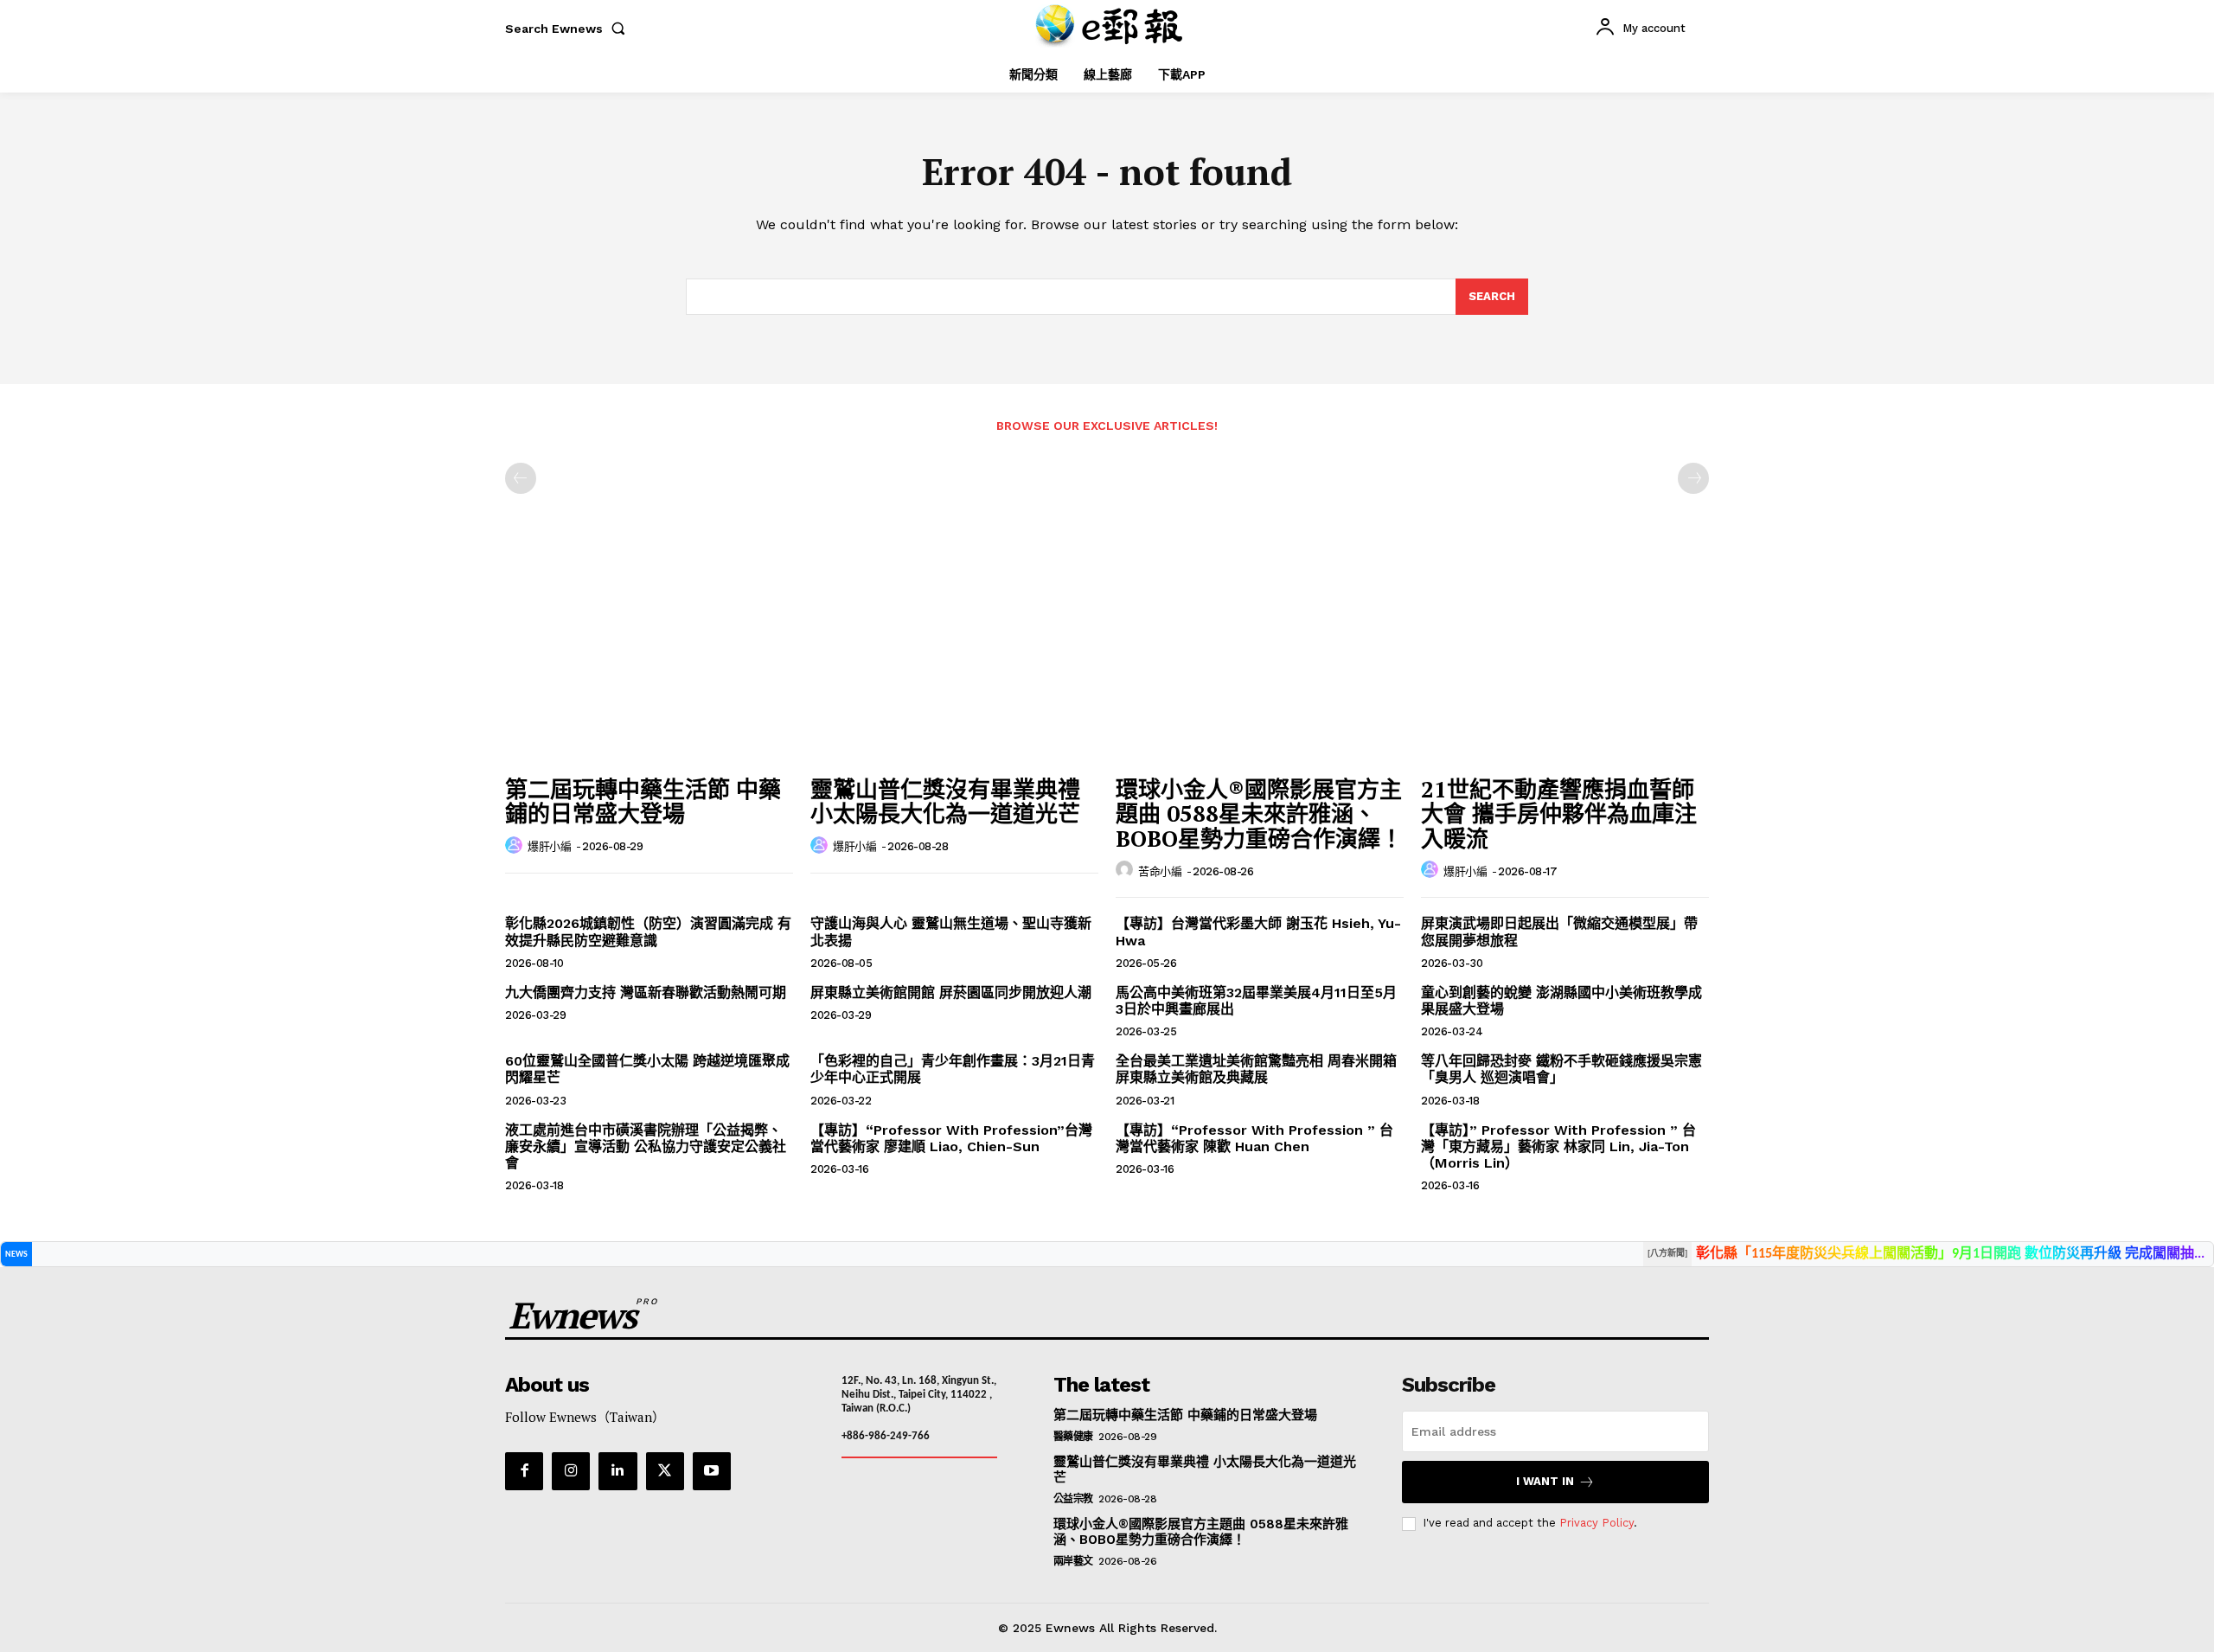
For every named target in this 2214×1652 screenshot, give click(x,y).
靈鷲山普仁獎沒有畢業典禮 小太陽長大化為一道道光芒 (945, 801)
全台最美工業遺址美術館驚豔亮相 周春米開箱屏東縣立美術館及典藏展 (1256, 1069)
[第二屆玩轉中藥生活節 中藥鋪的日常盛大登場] (649, 659)
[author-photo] (516, 846)
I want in (1545, 1481)
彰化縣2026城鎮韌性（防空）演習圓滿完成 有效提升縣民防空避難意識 (648, 932)
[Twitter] (665, 1471)
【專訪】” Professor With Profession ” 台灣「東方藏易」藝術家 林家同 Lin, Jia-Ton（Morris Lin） (1558, 1146)
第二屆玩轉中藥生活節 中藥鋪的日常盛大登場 (643, 801)
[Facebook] (524, 1471)
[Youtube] (712, 1471)
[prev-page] (521, 478)
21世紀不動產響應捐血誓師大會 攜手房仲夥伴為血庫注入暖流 (1559, 813)
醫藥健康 (1073, 1437)
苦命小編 (1160, 871)
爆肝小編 (549, 846)
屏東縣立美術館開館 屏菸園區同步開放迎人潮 (951, 992)
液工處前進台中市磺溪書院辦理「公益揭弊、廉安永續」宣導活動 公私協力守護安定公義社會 (646, 1146)
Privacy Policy (1597, 1523)
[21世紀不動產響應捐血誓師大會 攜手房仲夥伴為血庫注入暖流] (1565, 659)
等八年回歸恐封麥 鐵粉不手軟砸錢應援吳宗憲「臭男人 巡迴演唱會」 (1561, 1069)
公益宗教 (1073, 1499)
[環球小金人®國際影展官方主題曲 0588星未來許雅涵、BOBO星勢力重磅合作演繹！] (1260, 659)
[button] (569, 29)
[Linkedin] (617, 1471)
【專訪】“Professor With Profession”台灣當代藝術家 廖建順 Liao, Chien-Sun (951, 1138)
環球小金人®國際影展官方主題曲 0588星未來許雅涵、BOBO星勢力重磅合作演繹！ (1259, 813)
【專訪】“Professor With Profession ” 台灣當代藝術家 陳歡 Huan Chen (1254, 1138)
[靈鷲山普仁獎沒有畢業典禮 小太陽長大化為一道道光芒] (954, 659)
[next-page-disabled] (1693, 478)
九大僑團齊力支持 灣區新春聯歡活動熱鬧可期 (646, 992)
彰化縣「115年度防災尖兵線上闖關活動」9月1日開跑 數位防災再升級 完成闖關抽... (1950, 1254)
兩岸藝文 (1073, 1561)
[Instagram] (571, 1471)
